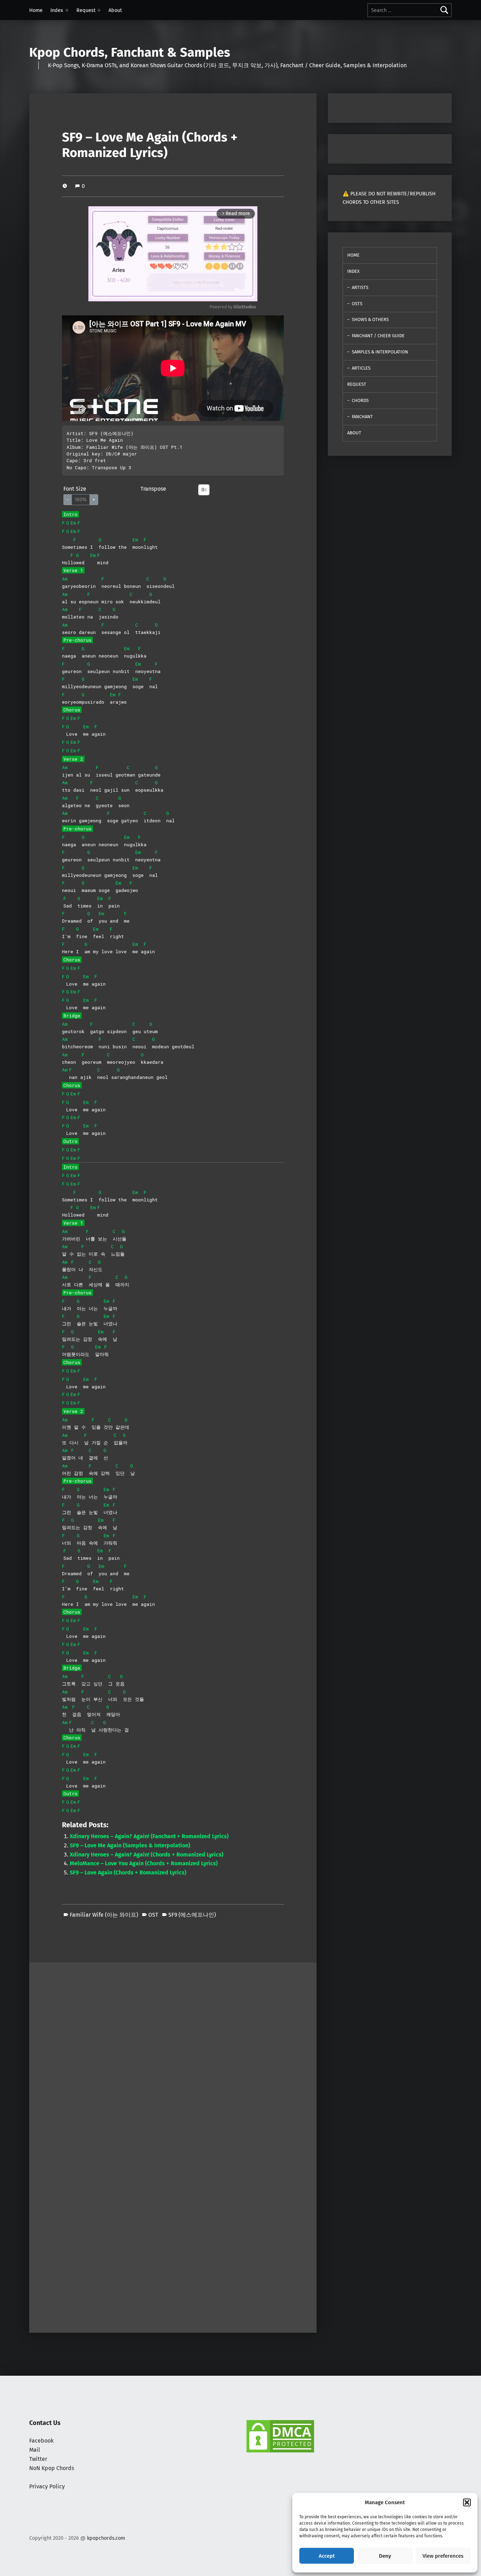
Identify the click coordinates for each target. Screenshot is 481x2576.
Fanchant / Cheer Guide (378, 336)
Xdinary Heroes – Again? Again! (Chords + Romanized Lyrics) (146, 1855)
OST (153, 1915)
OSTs (357, 304)
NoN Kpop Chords (52, 2468)
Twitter (38, 2459)
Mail (35, 2450)
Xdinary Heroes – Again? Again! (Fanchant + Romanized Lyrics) (149, 1836)
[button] (467, 2502)
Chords (360, 400)
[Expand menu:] (67, 10)
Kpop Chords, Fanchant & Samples (130, 52)
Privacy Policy (47, 2486)
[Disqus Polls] (173, 2050)
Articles (361, 368)
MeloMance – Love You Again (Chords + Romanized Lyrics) (144, 1863)
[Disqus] (173, 2236)
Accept (327, 2556)
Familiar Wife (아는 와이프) (104, 1915)
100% (81, 500)
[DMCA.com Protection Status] (280, 2436)
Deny (385, 2556)
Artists (360, 287)
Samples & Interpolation (380, 352)
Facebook (41, 2441)
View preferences (443, 2556)
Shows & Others (370, 319)
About (115, 10)
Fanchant (362, 417)
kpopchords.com (106, 2538)
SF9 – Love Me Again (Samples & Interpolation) (130, 1845)
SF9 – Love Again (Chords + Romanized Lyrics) (128, 1873)
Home (36, 10)
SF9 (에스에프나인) (192, 1915)
